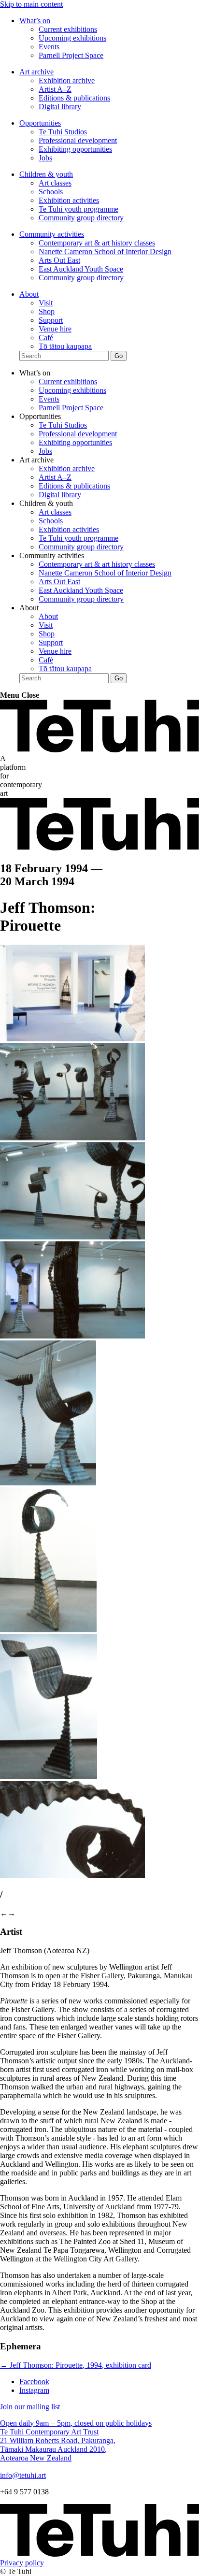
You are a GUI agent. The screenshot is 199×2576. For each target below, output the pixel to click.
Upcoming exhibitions (72, 38)
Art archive (36, 72)
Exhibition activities (69, 200)
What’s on (35, 21)
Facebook (34, 2382)
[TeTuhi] (99, 750)
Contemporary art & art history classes (97, 243)
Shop (47, 311)
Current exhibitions (68, 29)
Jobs (45, 158)
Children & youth (46, 174)
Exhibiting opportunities (75, 149)
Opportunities (40, 123)
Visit (46, 303)
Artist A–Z (55, 89)
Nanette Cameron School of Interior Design (105, 252)
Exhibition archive (67, 80)
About (29, 294)
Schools (51, 192)
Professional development (78, 140)
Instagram (34, 2390)
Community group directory (81, 218)
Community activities (52, 234)
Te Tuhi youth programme (78, 209)
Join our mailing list (30, 2407)
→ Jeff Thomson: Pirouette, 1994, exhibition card (76, 2365)
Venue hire (55, 329)
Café (46, 338)
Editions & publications (74, 98)
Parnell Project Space (71, 55)
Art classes (55, 183)
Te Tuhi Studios (63, 132)
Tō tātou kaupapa (65, 346)
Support (51, 320)
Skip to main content (31, 4)
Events (49, 47)
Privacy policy (22, 2563)
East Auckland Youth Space (81, 269)
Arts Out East (59, 260)
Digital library (60, 107)
